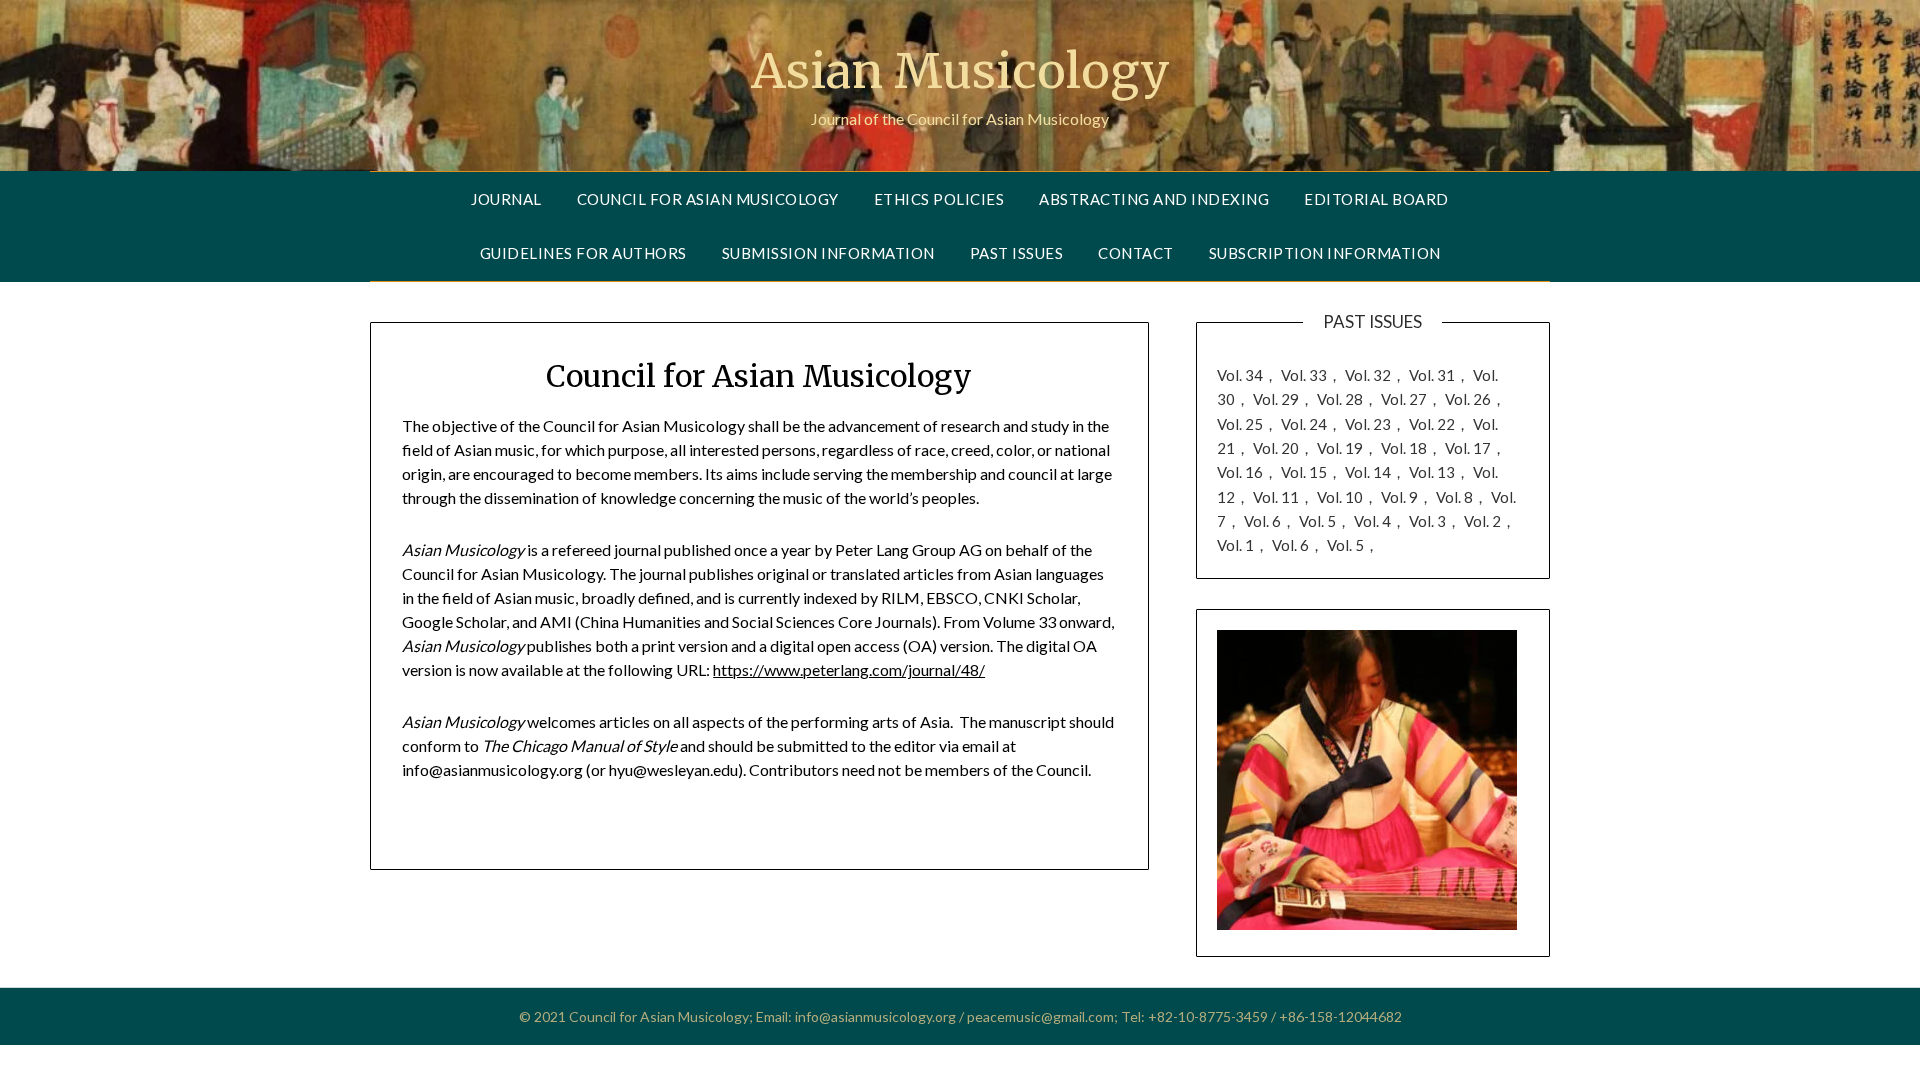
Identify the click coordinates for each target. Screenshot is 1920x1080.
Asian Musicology (960, 71)
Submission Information (828, 253)
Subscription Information (1325, 253)
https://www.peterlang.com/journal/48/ (849, 669)
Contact (1136, 253)
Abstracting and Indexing (1154, 199)
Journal (506, 199)
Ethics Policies (939, 199)
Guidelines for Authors (583, 253)
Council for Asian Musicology (708, 199)
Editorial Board (1376, 199)
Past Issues (1017, 253)
